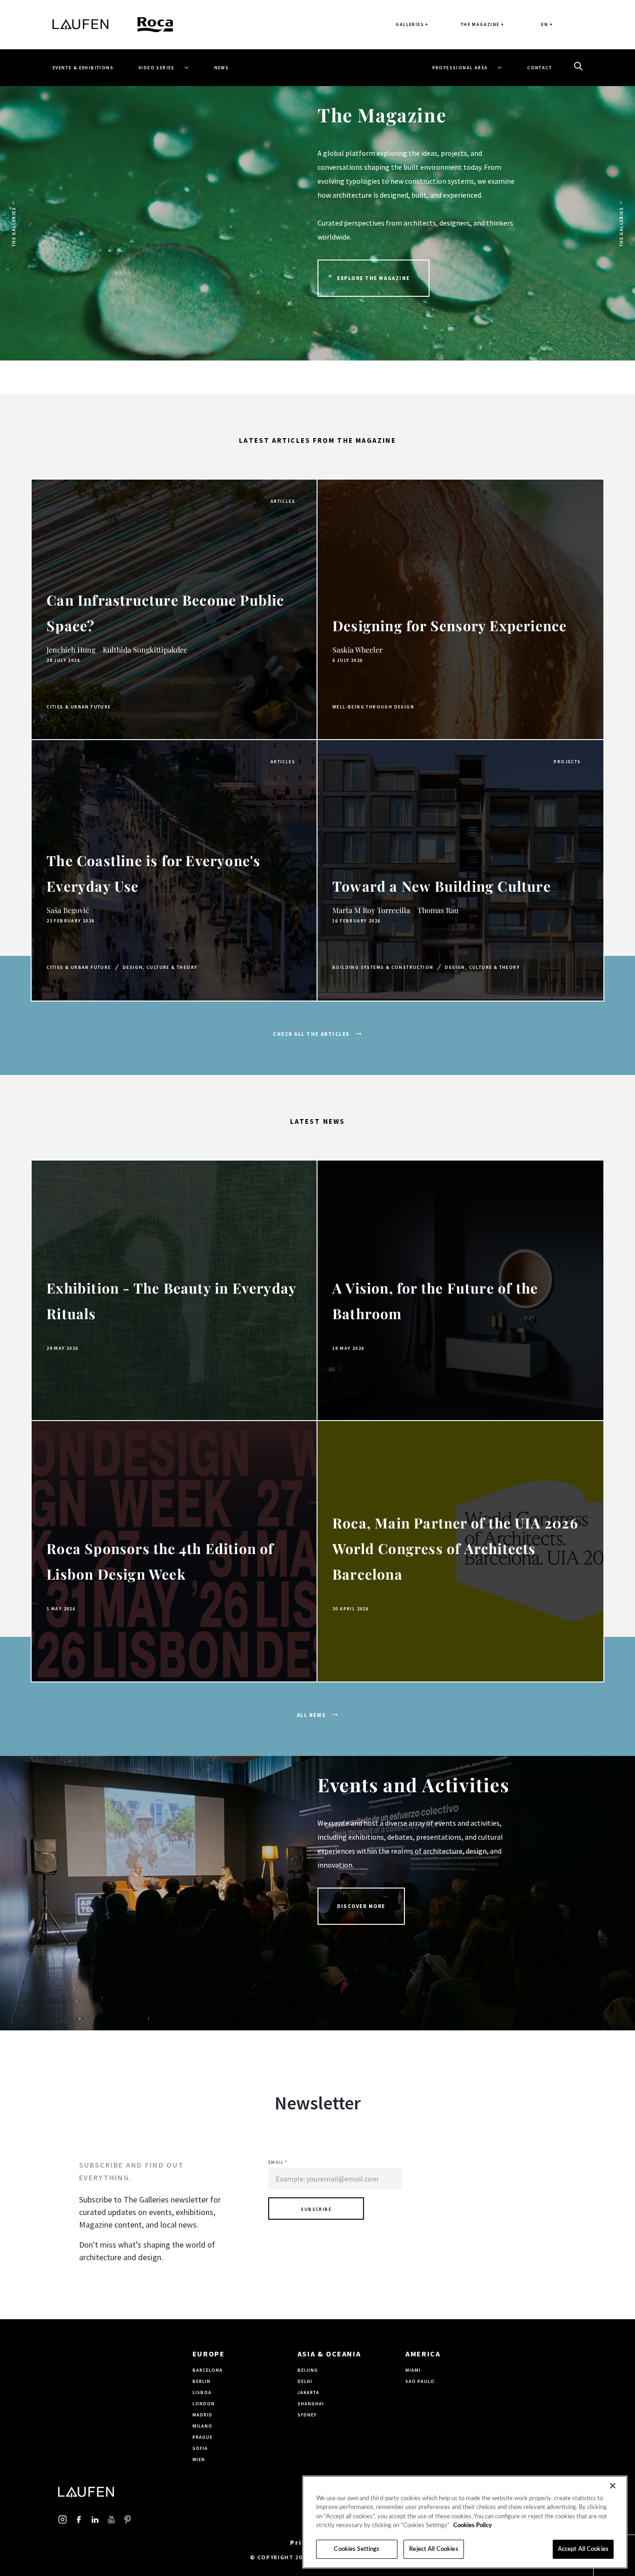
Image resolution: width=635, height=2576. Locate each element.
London (204, 2404)
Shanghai (311, 2404)
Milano (202, 2426)
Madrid (202, 2415)
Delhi (305, 2381)
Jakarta (308, 2392)
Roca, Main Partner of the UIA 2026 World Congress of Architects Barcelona (455, 1548)
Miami (413, 2370)
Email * (278, 2162)
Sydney (307, 2415)
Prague (202, 2437)
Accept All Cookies (583, 2549)
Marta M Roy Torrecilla (371, 910)
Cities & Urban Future (79, 707)
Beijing (308, 2370)
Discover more (361, 1906)
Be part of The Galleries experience (397, 306)
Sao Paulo (420, 2381)
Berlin (202, 2381)
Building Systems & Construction (383, 967)
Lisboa (202, 2392)
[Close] (613, 2486)
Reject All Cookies (433, 2549)
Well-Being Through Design (373, 707)
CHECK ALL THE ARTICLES (312, 1034)
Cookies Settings (357, 2549)
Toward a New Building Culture (442, 886)
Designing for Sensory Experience (450, 626)
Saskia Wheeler (357, 650)
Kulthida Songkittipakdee (145, 650)
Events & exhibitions (83, 68)
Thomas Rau (438, 910)
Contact (539, 68)
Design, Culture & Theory (160, 967)
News (222, 68)
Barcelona (208, 2370)
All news (312, 1715)
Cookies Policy (473, 2526)
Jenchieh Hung (71, 650)
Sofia (200, 2448)
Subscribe (316, 2209)
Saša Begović (68, 910)
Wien (199, 2459)
